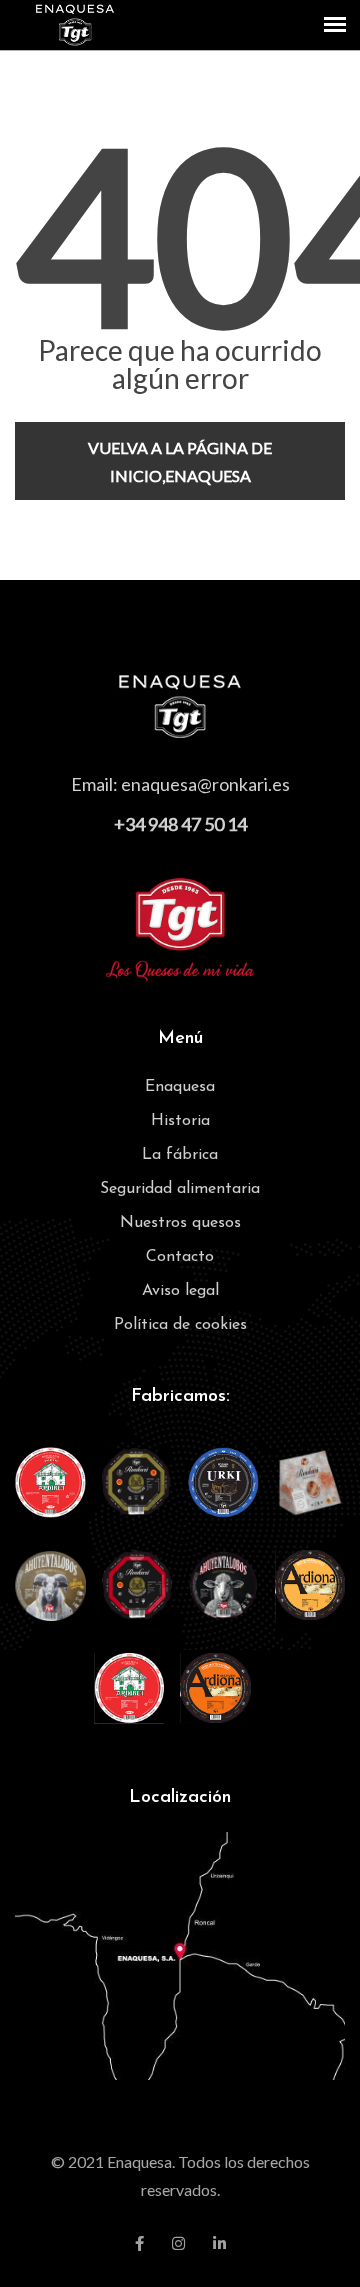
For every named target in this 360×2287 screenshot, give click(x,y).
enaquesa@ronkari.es (205, 784)
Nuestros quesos (180, 1223)
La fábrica (180, 1155)
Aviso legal (180, 1291)
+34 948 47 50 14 (180, 824)
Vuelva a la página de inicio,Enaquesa (180, 461)
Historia (180, 1121)
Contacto (180, 1257)
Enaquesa (180, 1087)
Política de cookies (180, 1325)
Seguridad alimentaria (180, 1189)
